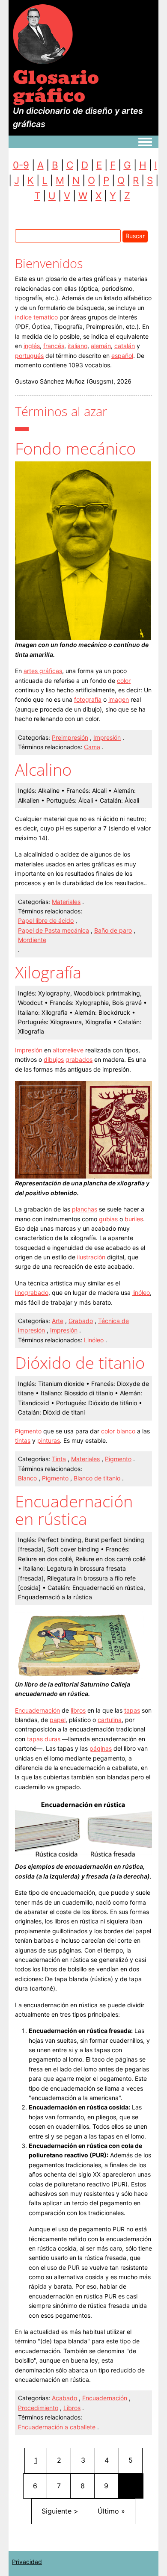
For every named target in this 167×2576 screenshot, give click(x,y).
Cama (92, 747)
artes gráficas (43, 671)
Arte (58, 1321)
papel (58, 1720)
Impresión (107, 737)
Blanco (27, 1478)
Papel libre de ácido (46, 920)
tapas (132, 1710)
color (124, 681)
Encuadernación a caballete (57, 2427)
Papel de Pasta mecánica (54, 930)
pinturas (49, 1440)
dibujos (54, 1059)
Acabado (64, 2398)
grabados (79, 1059)
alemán (101, 346)
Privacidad (27, 2562)
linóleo (141, 1292)
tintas (23, 1440)
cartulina (110, 1720)
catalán (125, 346)
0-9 (21, 165)
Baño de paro (113, 930)
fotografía (88, 699)
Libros (72, 2408)
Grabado (81, 1321)
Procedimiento (38, 2408)
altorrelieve (68, 1050)
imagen (119, 699)
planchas (85, 1209)
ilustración (91, 1257)
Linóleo (94, 1340)
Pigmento (28, 1431)
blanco (126, 1431)
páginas (101, 1748)
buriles (134, 1219)
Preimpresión (70, 737)
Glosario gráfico (56, 86)
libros (78, 1710)
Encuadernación (37, 1710)
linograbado (32, 1292)
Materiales (66, 902)
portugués (29, 356)
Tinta (59, 1459)
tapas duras (44, 1739)
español (122, 356)
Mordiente (32, 940)
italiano (78, 346)
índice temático (36, 317)
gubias (108, 1219)
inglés (32, 346)
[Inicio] (43, 34)
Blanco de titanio (97, 1478)
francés (54, 346)
